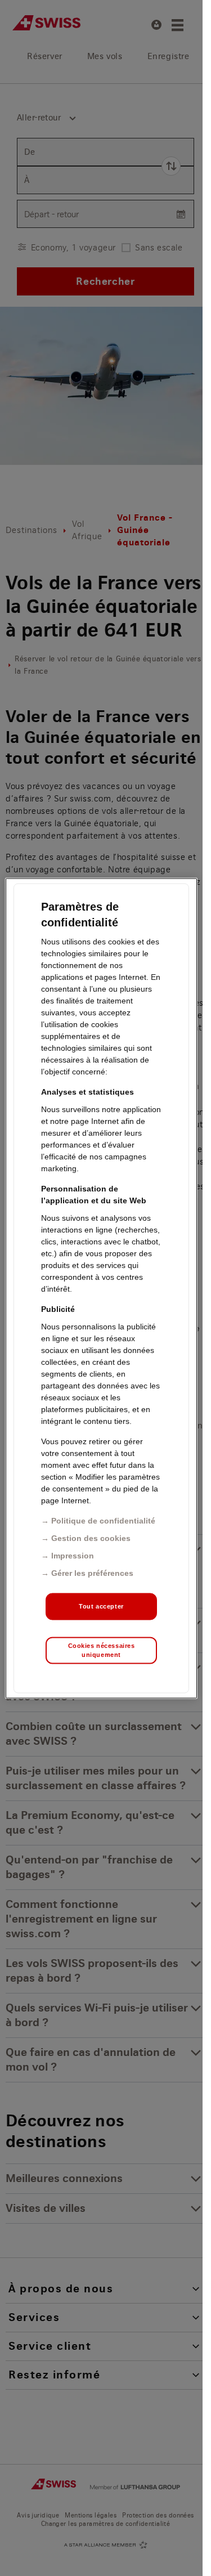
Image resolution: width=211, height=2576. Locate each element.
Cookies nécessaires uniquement (102, 1650)
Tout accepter (101, 1606)
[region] (101, 1288)
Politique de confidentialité (103, 1520)
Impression (73, 1555)
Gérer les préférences (92, 1573)
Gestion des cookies (91, 1538)
